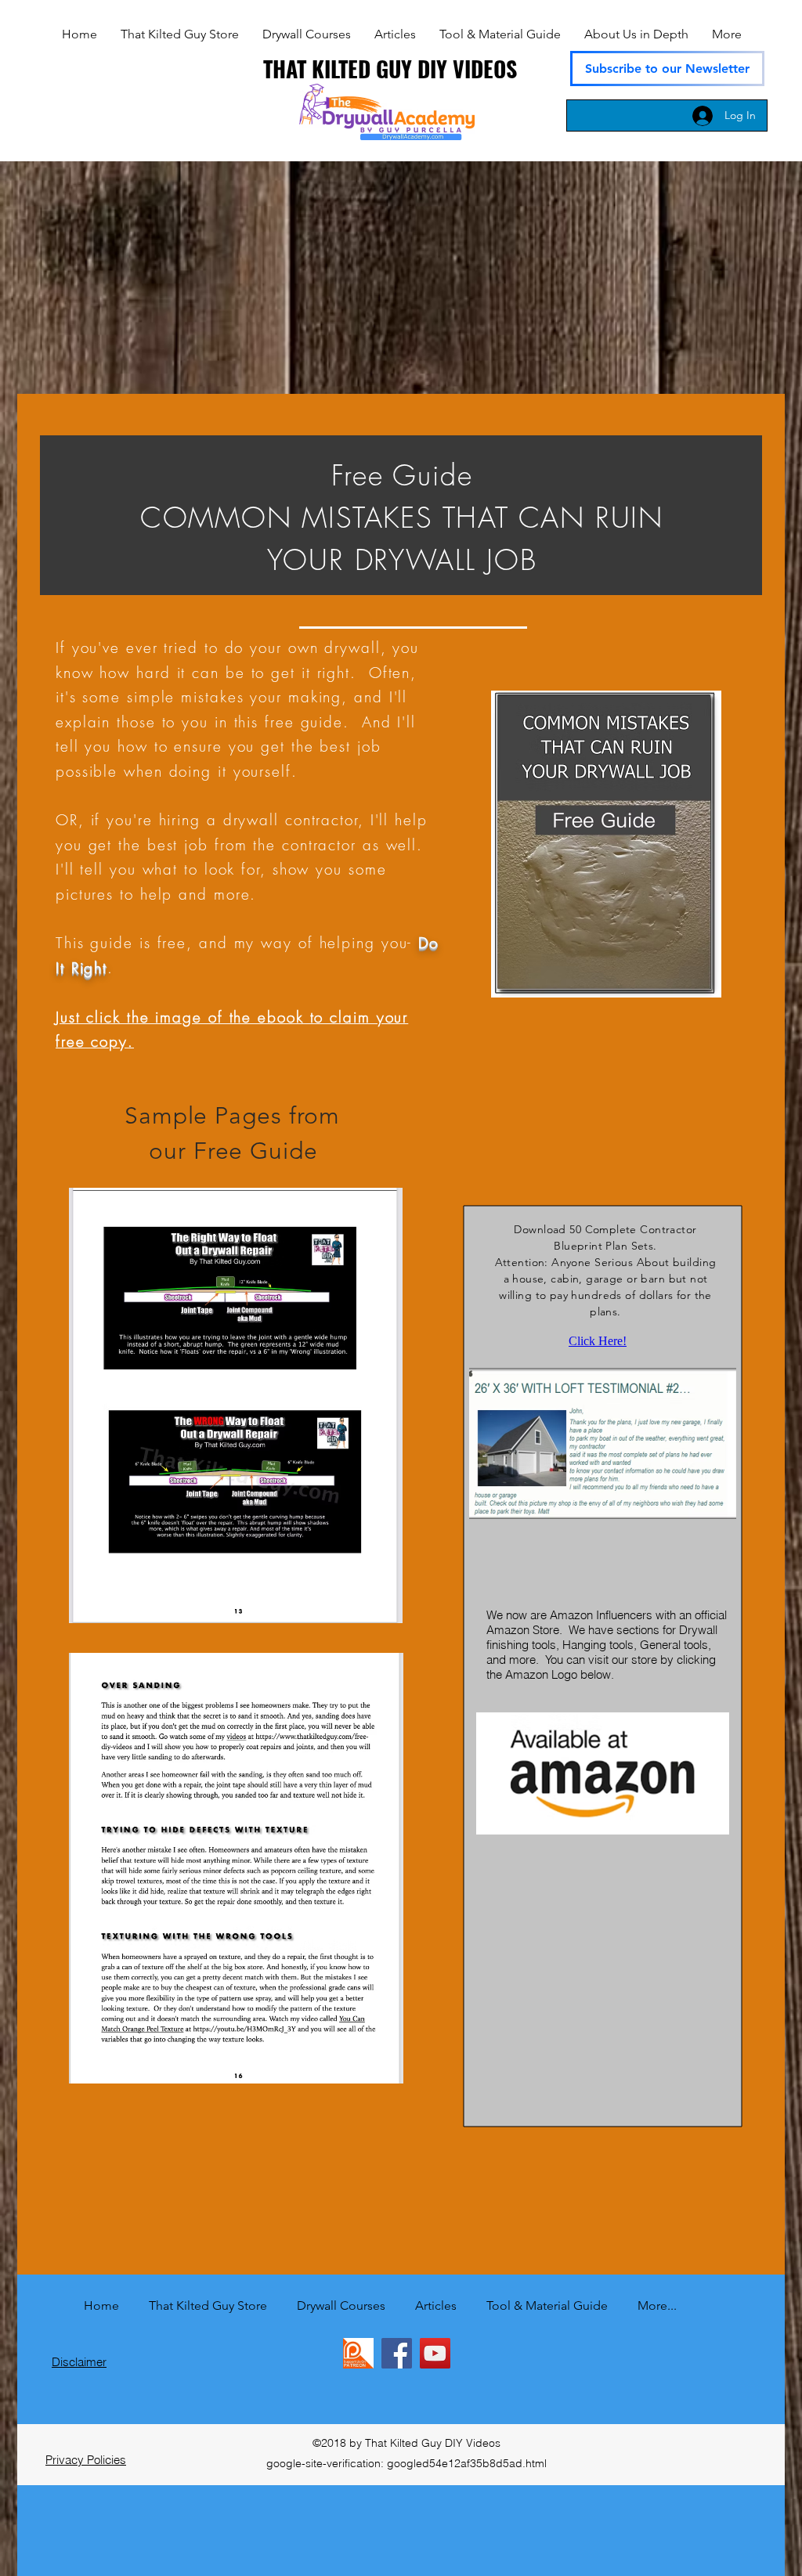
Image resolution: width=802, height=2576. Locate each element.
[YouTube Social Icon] (435, 2353)
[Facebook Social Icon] (397, 2353)
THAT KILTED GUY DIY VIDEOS (390, 69)
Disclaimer (79, 2362)
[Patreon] (358, 2353)
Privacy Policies (86, 2460)
